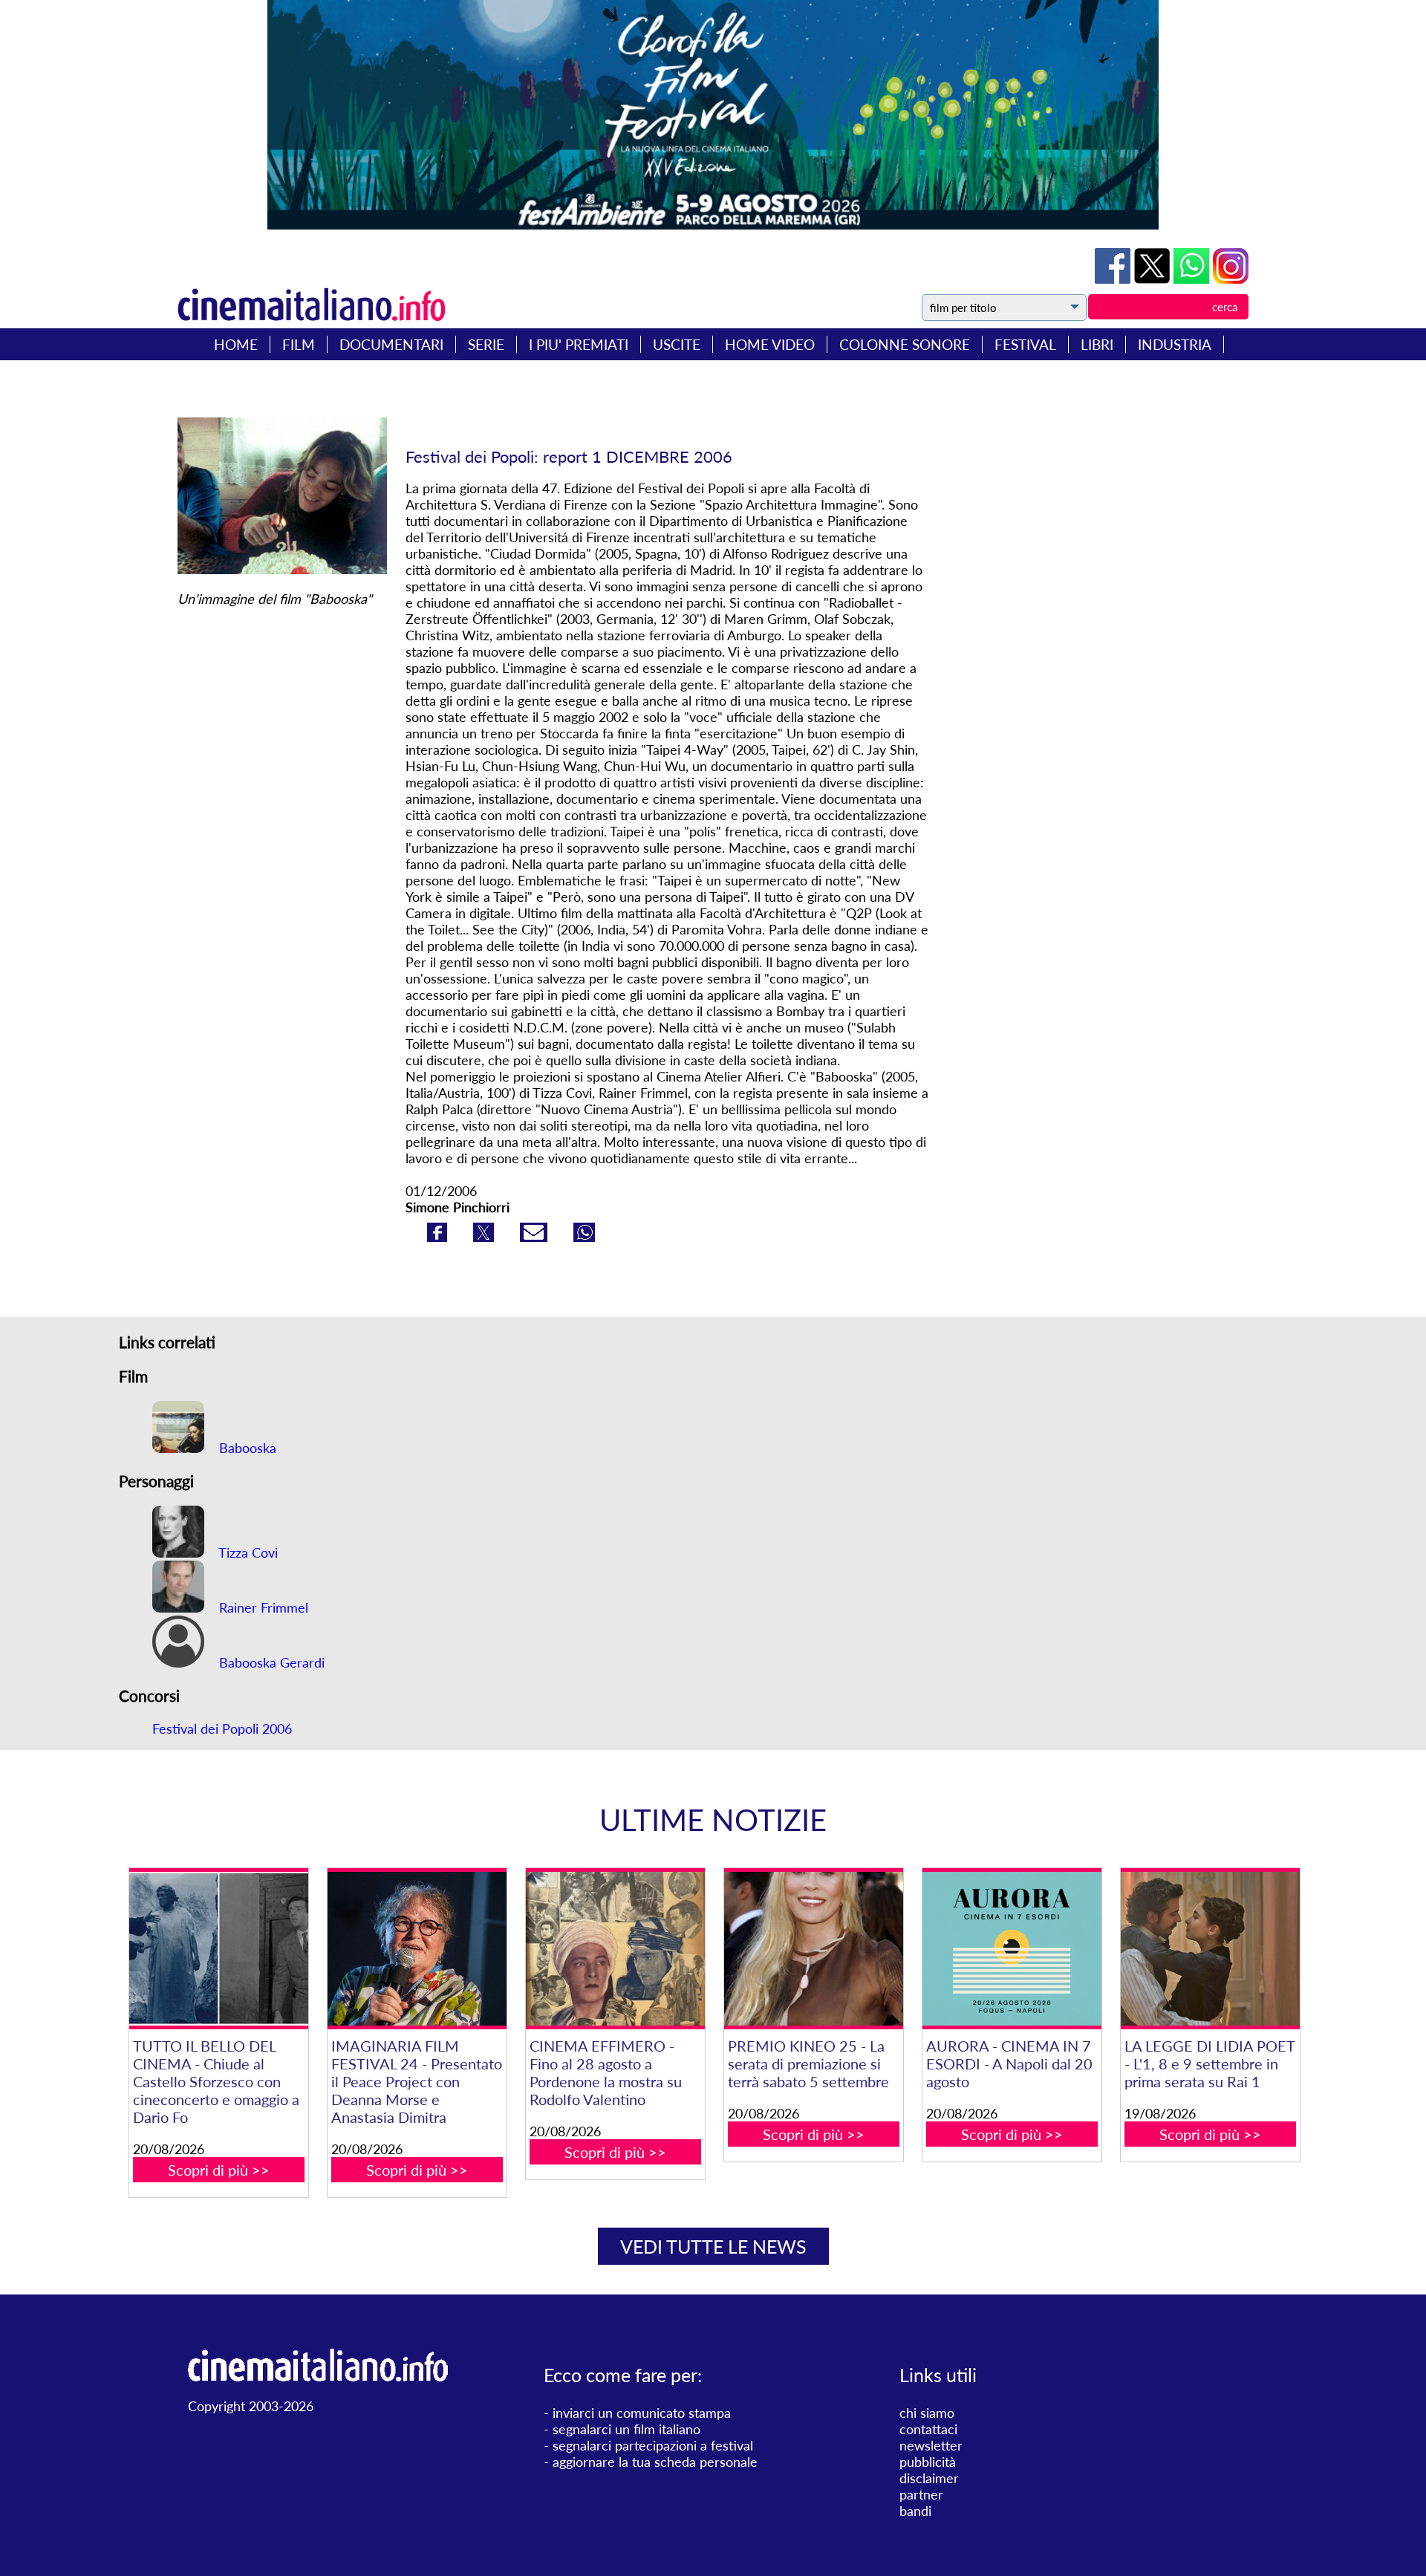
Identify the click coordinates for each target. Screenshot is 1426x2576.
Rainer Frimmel (262, 1607)
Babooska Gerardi (270, 1662)
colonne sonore (905, 344)
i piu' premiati (579, 344)
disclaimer (929, 2478)
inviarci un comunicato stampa (642, 2413)
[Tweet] (1154, 279)
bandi (915, 2511)
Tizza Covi (247, 1552)
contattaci (928, 2429)
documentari (391, 344)
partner (921, 2494)
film (299, 344)
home (236, 344)
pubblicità (928, 2462)
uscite (677, 344)
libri (1097, 344)
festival (1025, 344)
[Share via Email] (535, 1237)
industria (1175, 344)
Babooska (246, 1448)
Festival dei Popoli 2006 (222, 1728)
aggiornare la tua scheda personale (655, 2462)
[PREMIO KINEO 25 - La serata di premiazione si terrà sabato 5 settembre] (813, 1949)
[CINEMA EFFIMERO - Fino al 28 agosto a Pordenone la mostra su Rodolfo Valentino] (615, 1949)
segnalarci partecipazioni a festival (653, 2445)
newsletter (931, 2445)
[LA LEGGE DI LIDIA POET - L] (1210, 1949)
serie (486, 344)
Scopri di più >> (219, 2170)
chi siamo (927, 2413)
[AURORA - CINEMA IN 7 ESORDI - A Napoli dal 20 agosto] (1012, 1949)
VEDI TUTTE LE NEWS (713, 2246)
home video (770, 344)
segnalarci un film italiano (626, 2429)
